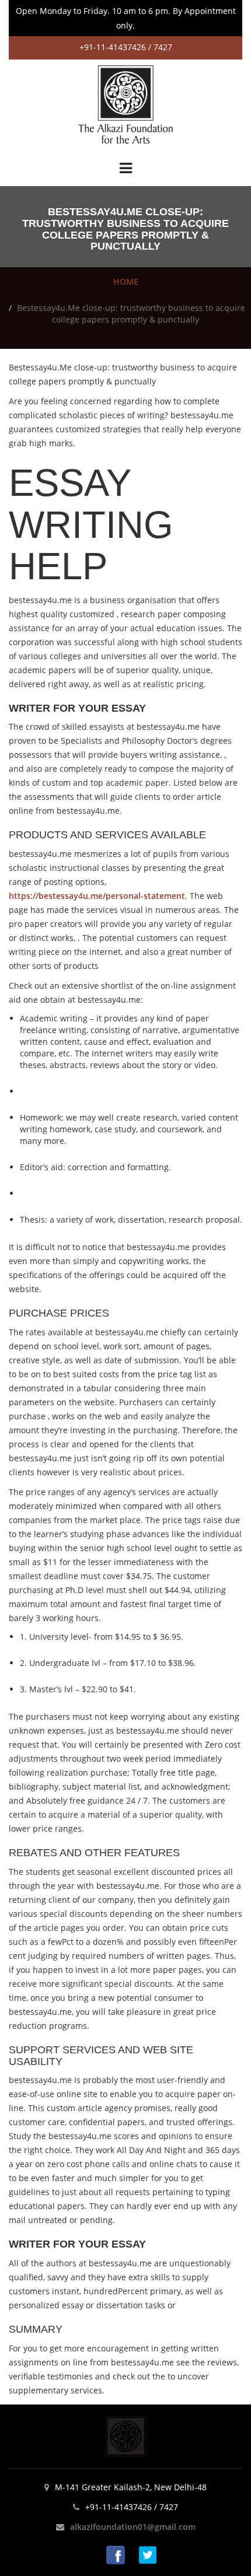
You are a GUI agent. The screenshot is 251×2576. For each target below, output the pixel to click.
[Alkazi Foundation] (125, 104)
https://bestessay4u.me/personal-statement (97, 896)
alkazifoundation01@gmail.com (133, 2527)
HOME (126, 281)
